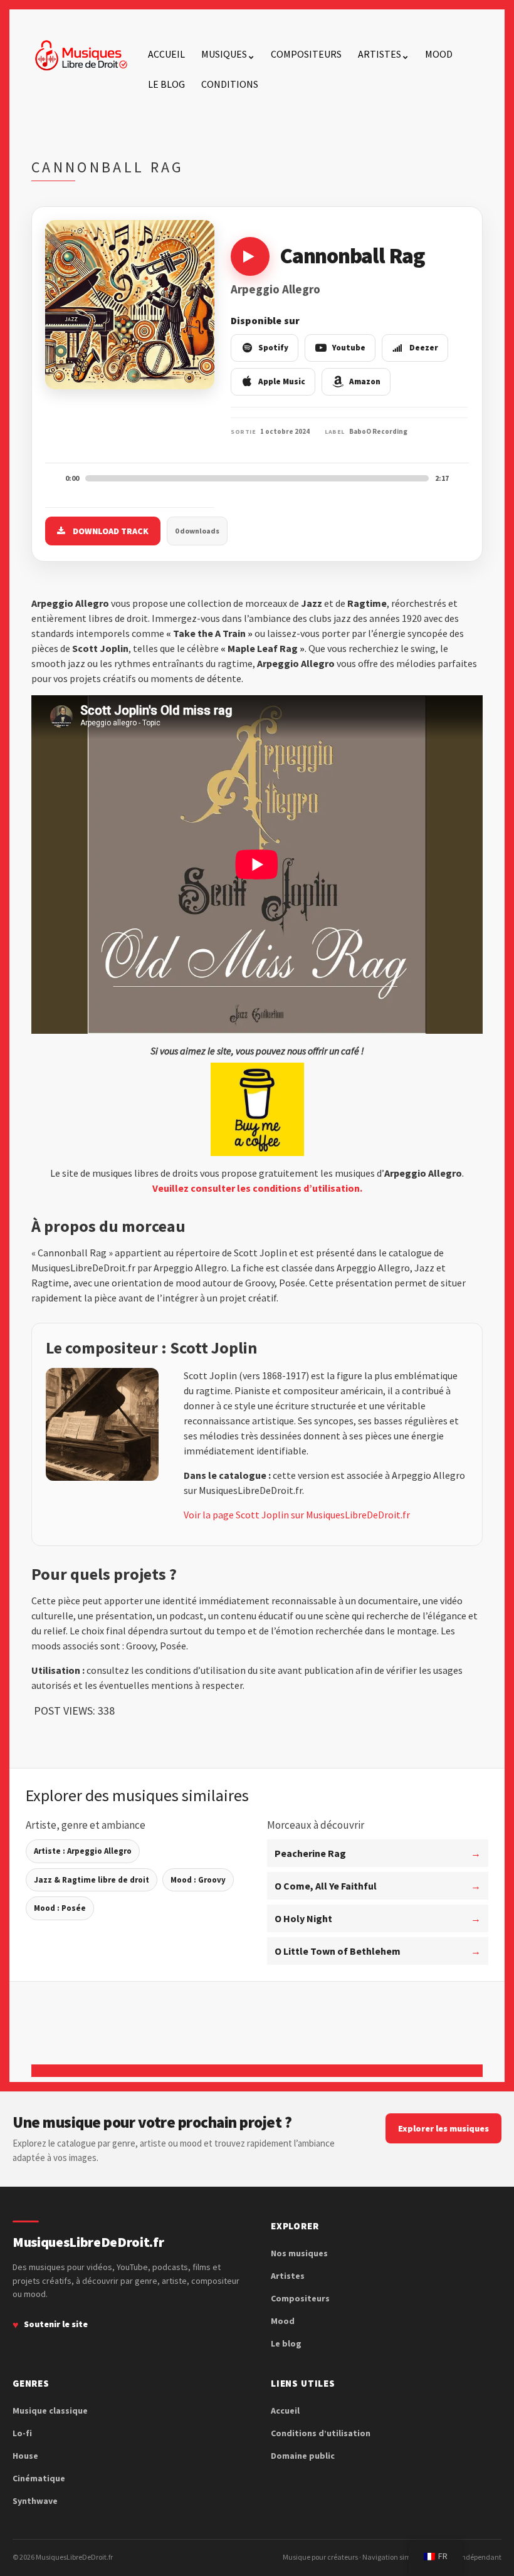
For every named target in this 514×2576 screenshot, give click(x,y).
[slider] (257, 478)
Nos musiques (299, 2253)
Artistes (380, 54)
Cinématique (39, 2478)
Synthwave (35, 2501)
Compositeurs (306, 54)
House (25, 2456)
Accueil (166, 54)
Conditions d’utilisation (321, 2433)
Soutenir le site (56, 2324)
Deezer (424, 348)
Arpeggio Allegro (275, 289)
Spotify (273, 348)
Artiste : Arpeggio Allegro (83, 1851)
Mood (439, 54)
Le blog (166, 84)
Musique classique (50, 2410)
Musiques (224, 54)
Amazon (365, 381)
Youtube (349, 348)
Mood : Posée (60, 1908)
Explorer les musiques (443, 2128)
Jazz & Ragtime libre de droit (92, 1880)
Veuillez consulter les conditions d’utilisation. (257, 1188)
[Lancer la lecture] (250, 256)
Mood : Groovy (198, 1880)
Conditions (230, 84)
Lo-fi (22, 2433)
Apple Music (282, 381)
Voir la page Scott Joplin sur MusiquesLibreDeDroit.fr (297, 1515)
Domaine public (303, 2456)
